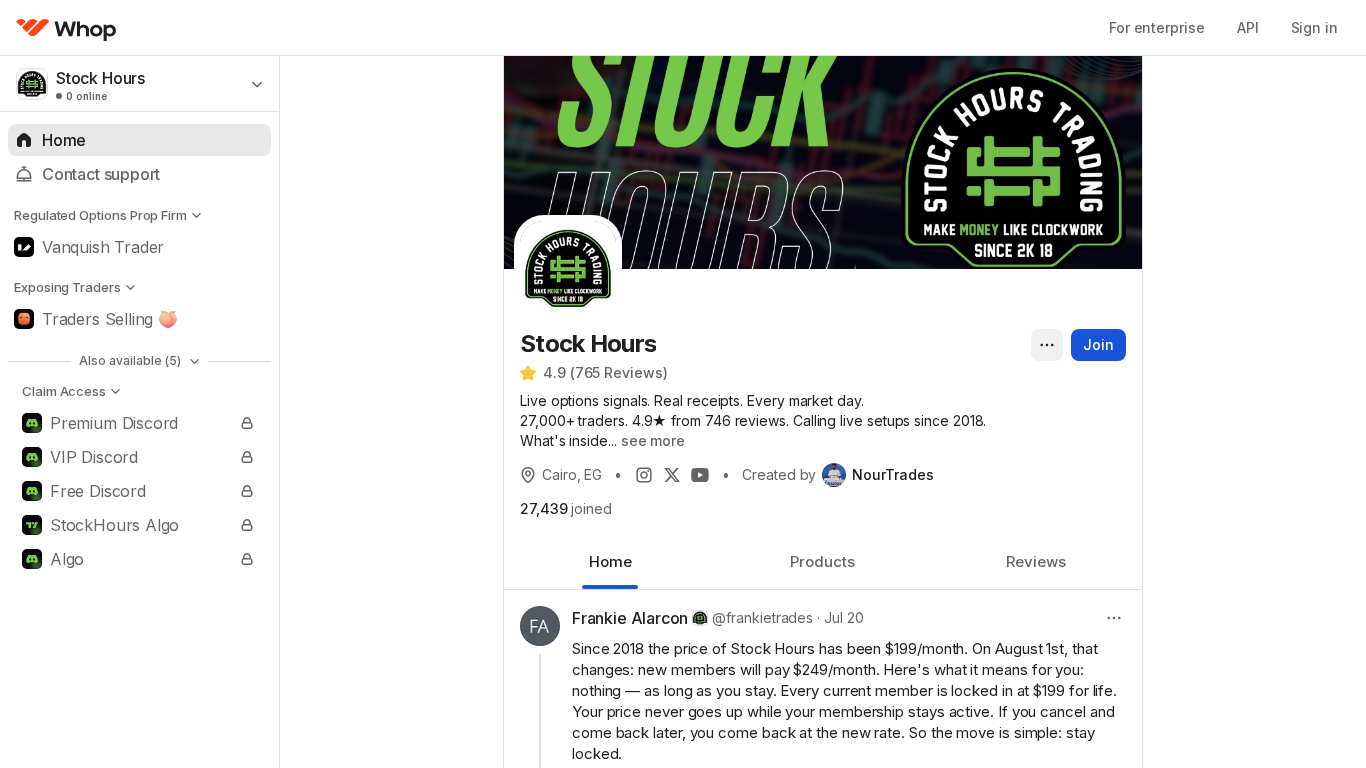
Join (1098, 344)
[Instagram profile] (644, 475)
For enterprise (1157, 27)
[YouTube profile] (700, 475)
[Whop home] (66, 28)
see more (653, 440)
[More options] (1047, 345)
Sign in (1314, 27)
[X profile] (672, 475)
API (1248, 27)
